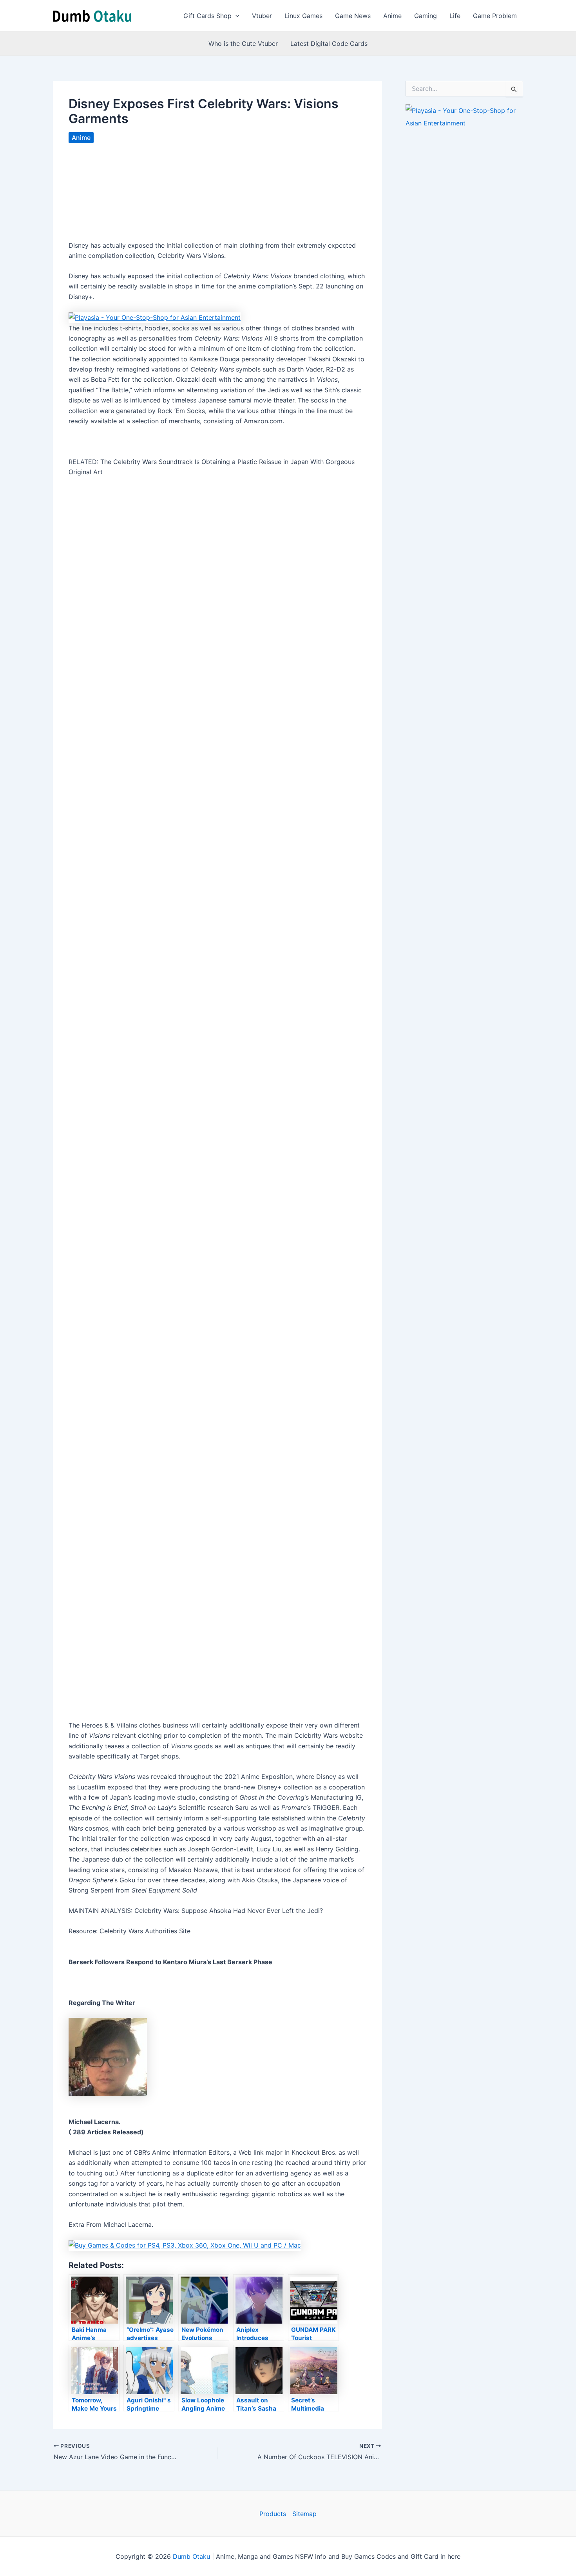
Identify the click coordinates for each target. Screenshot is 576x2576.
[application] (235, 16)
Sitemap (304, 2514)
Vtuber (262, 16)
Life (455, 16)
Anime (392, 16)
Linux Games (303, 16)
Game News (353, 16)
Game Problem (495, 16)
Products (273, 2514)
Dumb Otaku (191, 2556)
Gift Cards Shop (207, 16)
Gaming (426, 16)
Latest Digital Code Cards (329, 44)
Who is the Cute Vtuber (243, 44)
